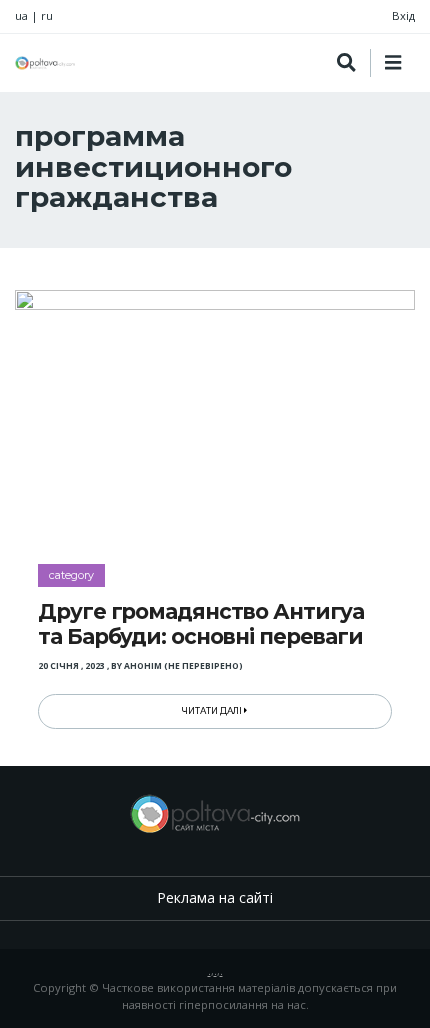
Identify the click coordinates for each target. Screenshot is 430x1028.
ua (21, 15)
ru (47, 15)
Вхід (403, 15)
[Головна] (45, 63)
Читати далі (213, 711)
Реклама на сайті (215, 897)
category (71, 575)
